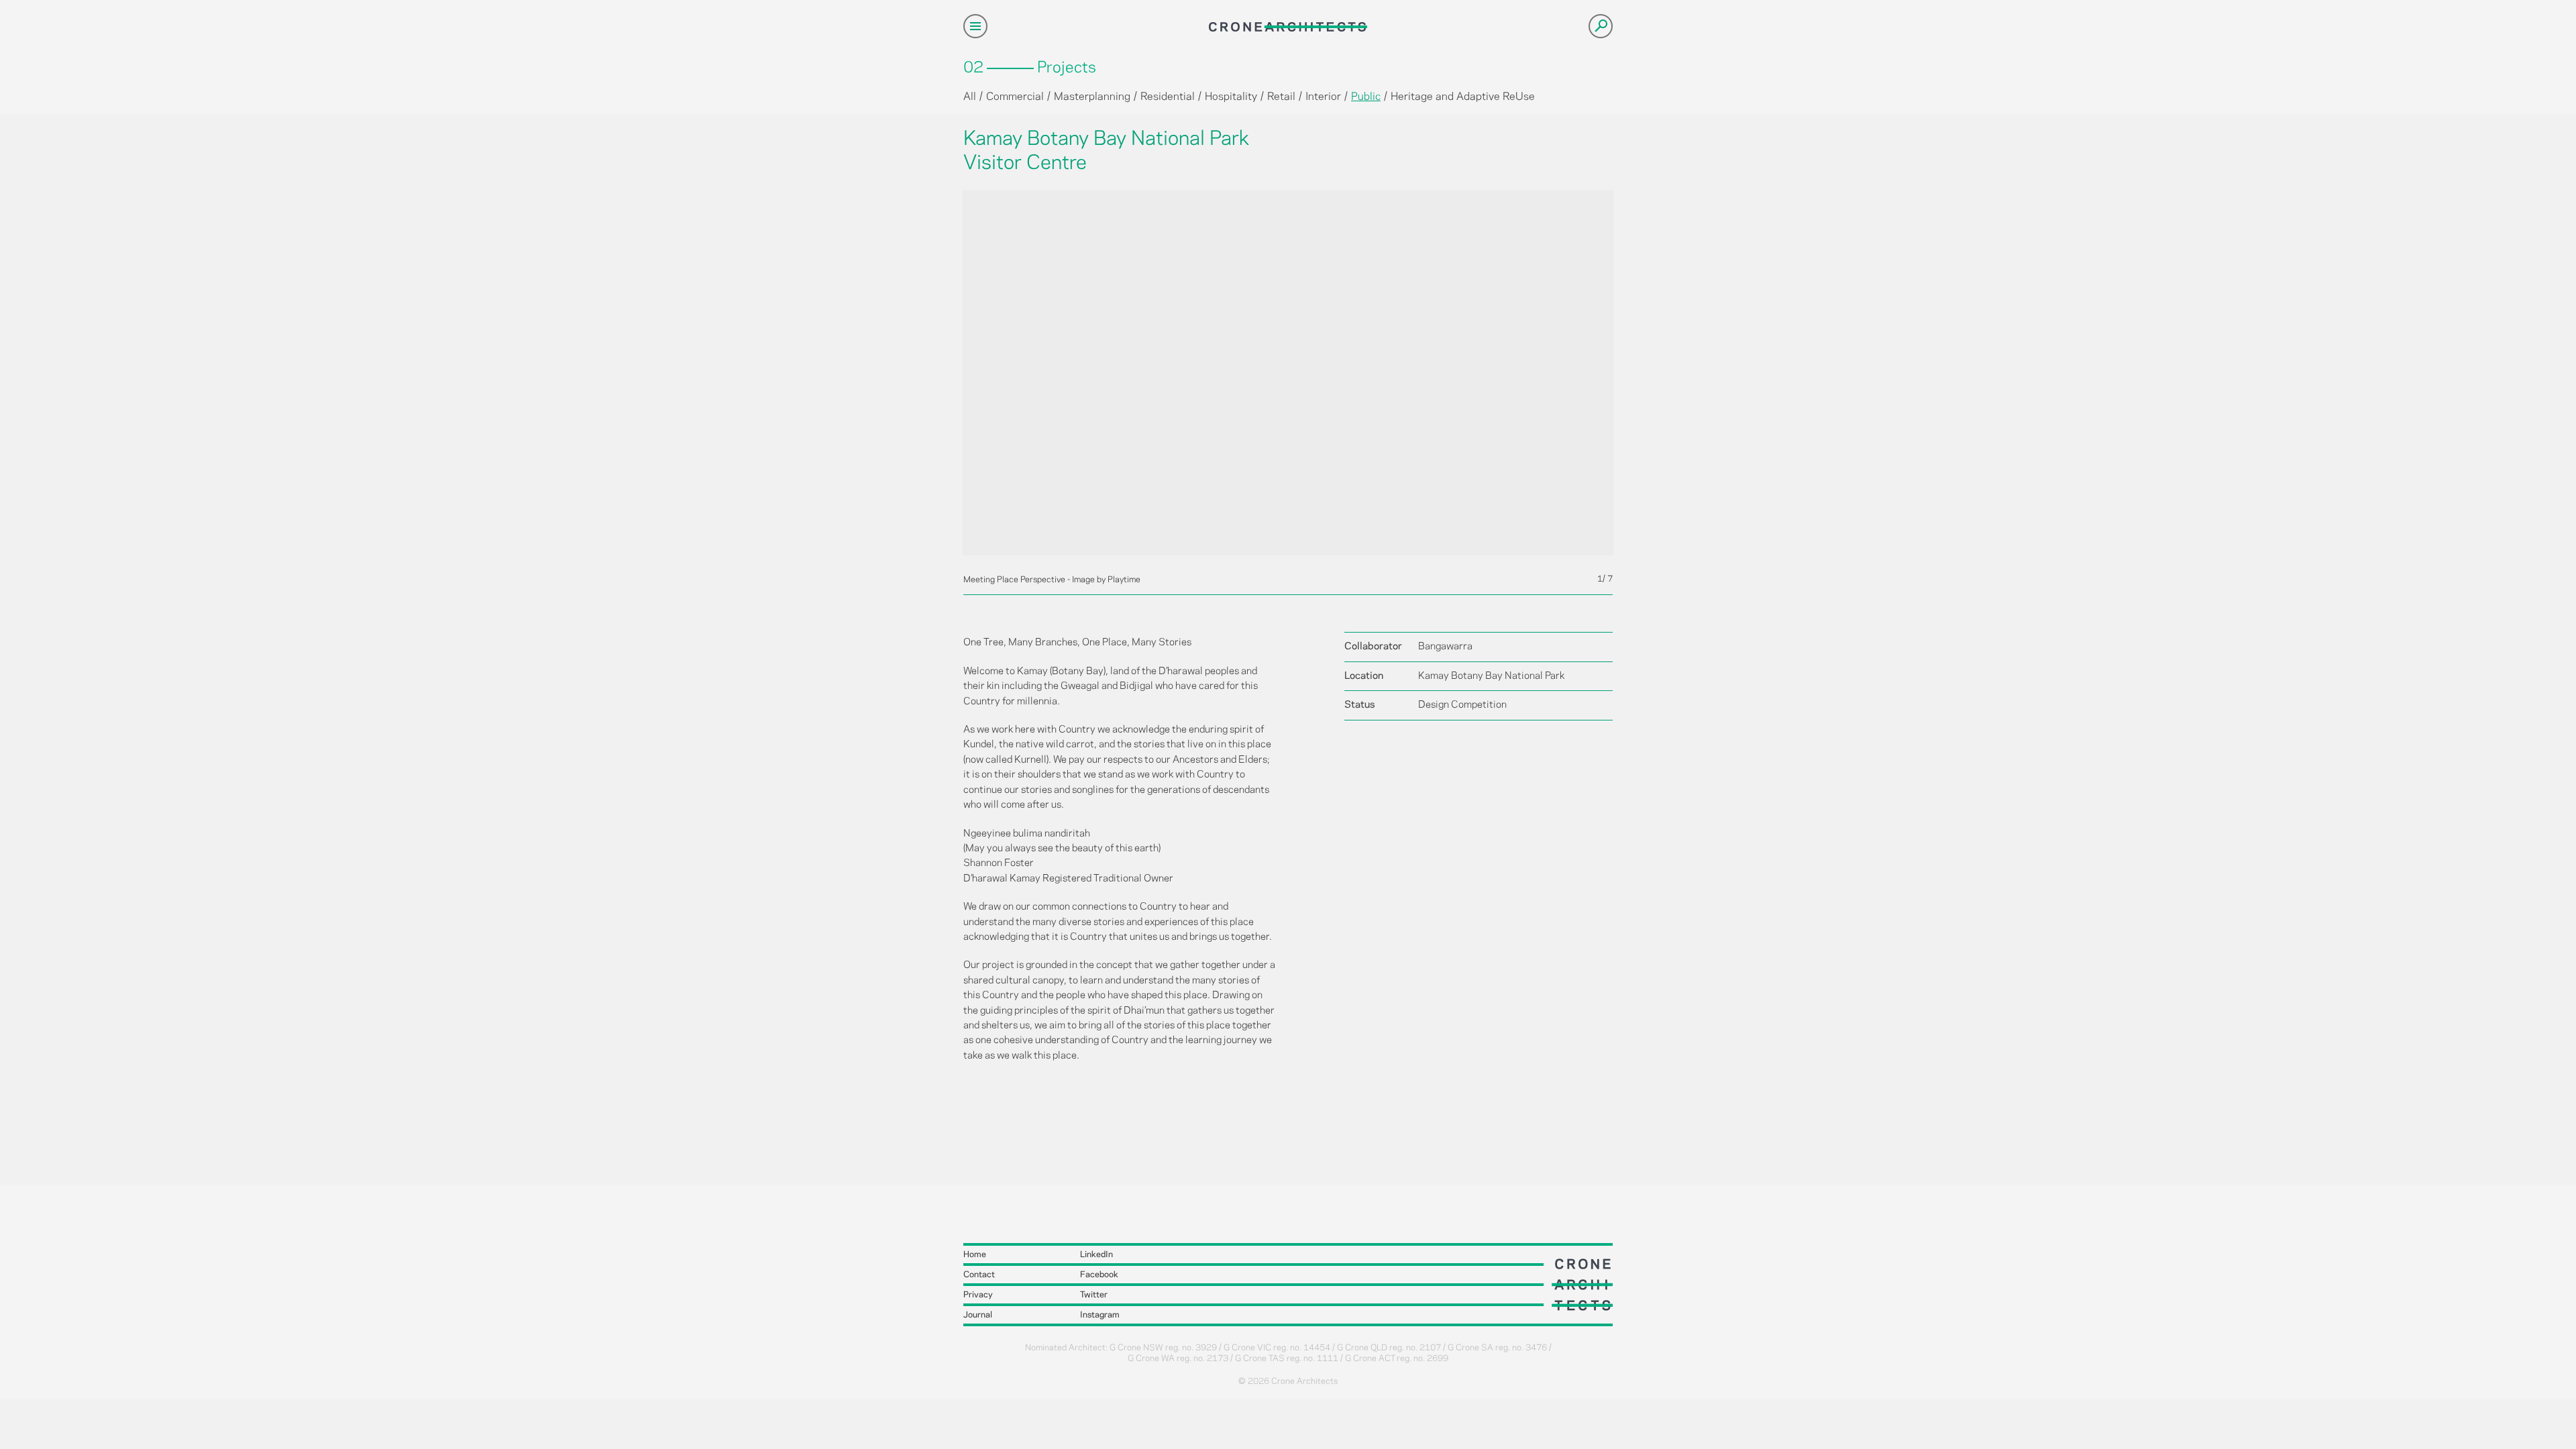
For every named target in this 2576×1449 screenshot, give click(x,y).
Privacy (978, 1295)
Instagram (1100, 1315)
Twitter (1094, 1295)
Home (975, 1254)
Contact (979, 1275)
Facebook (1099, 1275)
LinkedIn (1096, 1254)
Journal (978, 1315)
